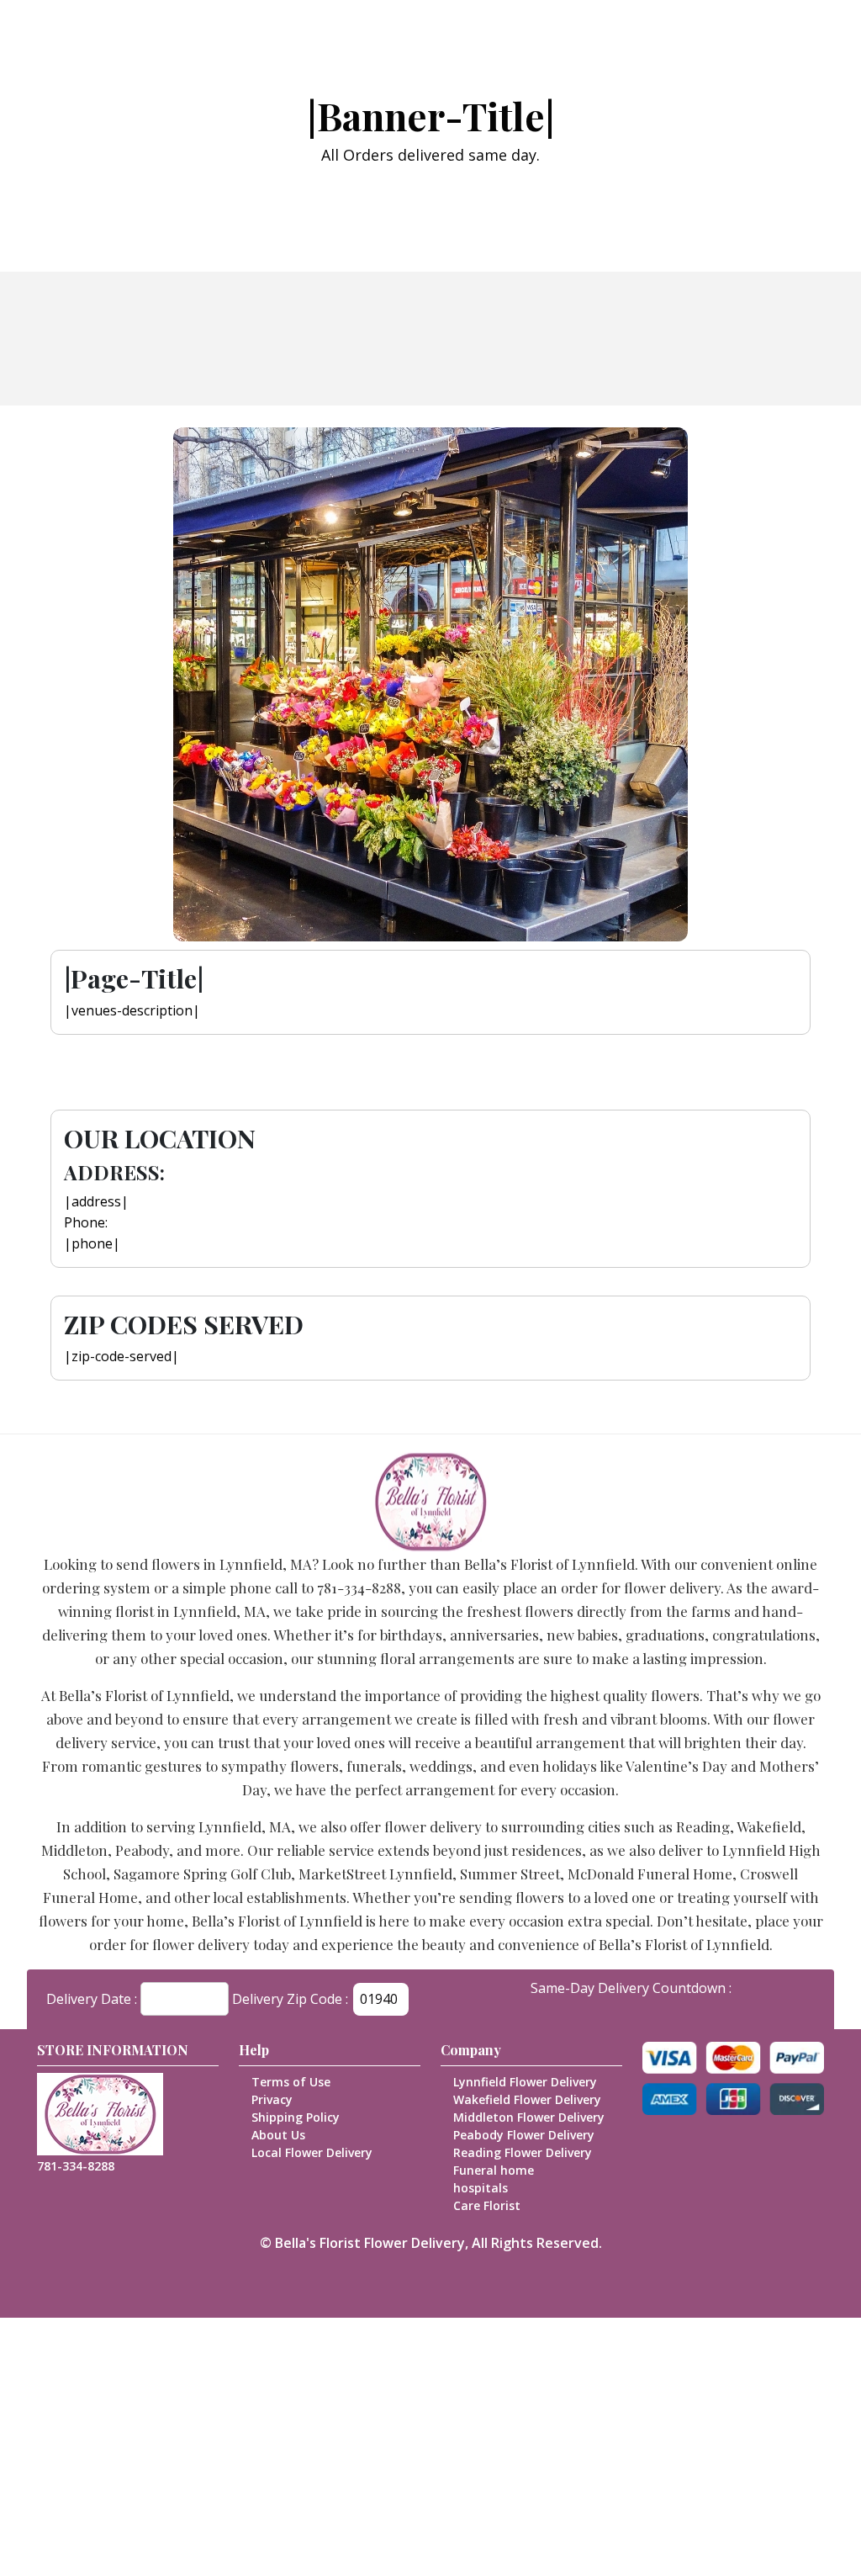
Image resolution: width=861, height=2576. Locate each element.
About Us (278, 2135)
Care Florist (487, 2205)
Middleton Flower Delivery (529, 2117)
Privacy (272, 2099)
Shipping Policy (296, 2117)
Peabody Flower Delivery (524, 2135)
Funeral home (494, 2170)
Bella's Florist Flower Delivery (370, 2243)
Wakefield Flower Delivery (527, 2099)
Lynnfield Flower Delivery (525, 2082)
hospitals (481, 2188)
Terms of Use (291, 2082)
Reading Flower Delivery (523, 2152)
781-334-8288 (76, 2166)
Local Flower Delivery (312, 2152)
